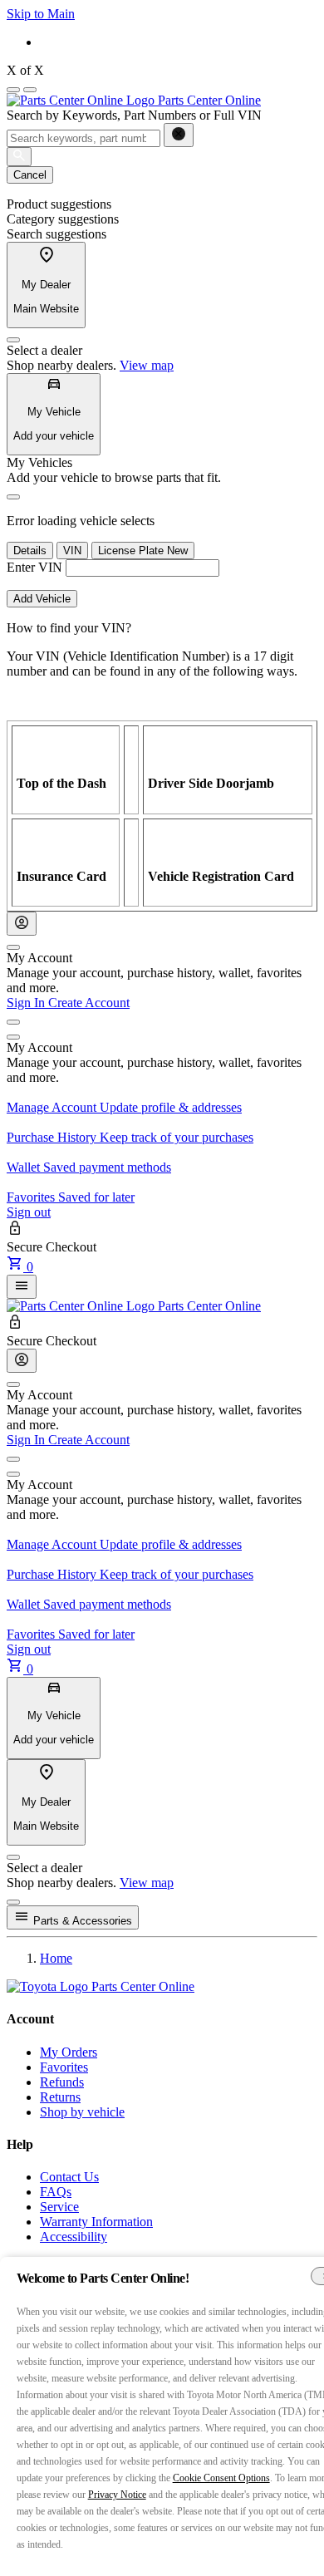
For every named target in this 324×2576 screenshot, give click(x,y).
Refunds (62, 2082)
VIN (72, 551)
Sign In (27, 1003)
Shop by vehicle (82, 2112)
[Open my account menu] (13, 1022)
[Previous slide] (13, 90)
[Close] (13, 340)
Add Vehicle (42, 599)
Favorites (64, 2067)
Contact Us (69, 2177)
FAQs (56, 2192)
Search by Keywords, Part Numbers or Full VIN (134, 115)
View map (147, 365)
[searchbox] (83, 138)
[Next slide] (30, 90)
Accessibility (74, 2237)
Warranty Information (96, 2222)
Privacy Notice (117, 2495)
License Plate (143, 551)
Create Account (89, 1003)
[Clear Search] (179, 135)
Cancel (30, 175)
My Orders (69, 2052)
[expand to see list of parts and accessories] (22, 1287)
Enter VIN (34, 567)
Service (59, 2207)
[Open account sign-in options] (22, 924)
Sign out (29, 1212)
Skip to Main (41, 14)
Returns (60, 2097)
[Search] (19, 157)
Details (30, 551)
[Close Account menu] (13, 947)
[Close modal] (13, 1902)
